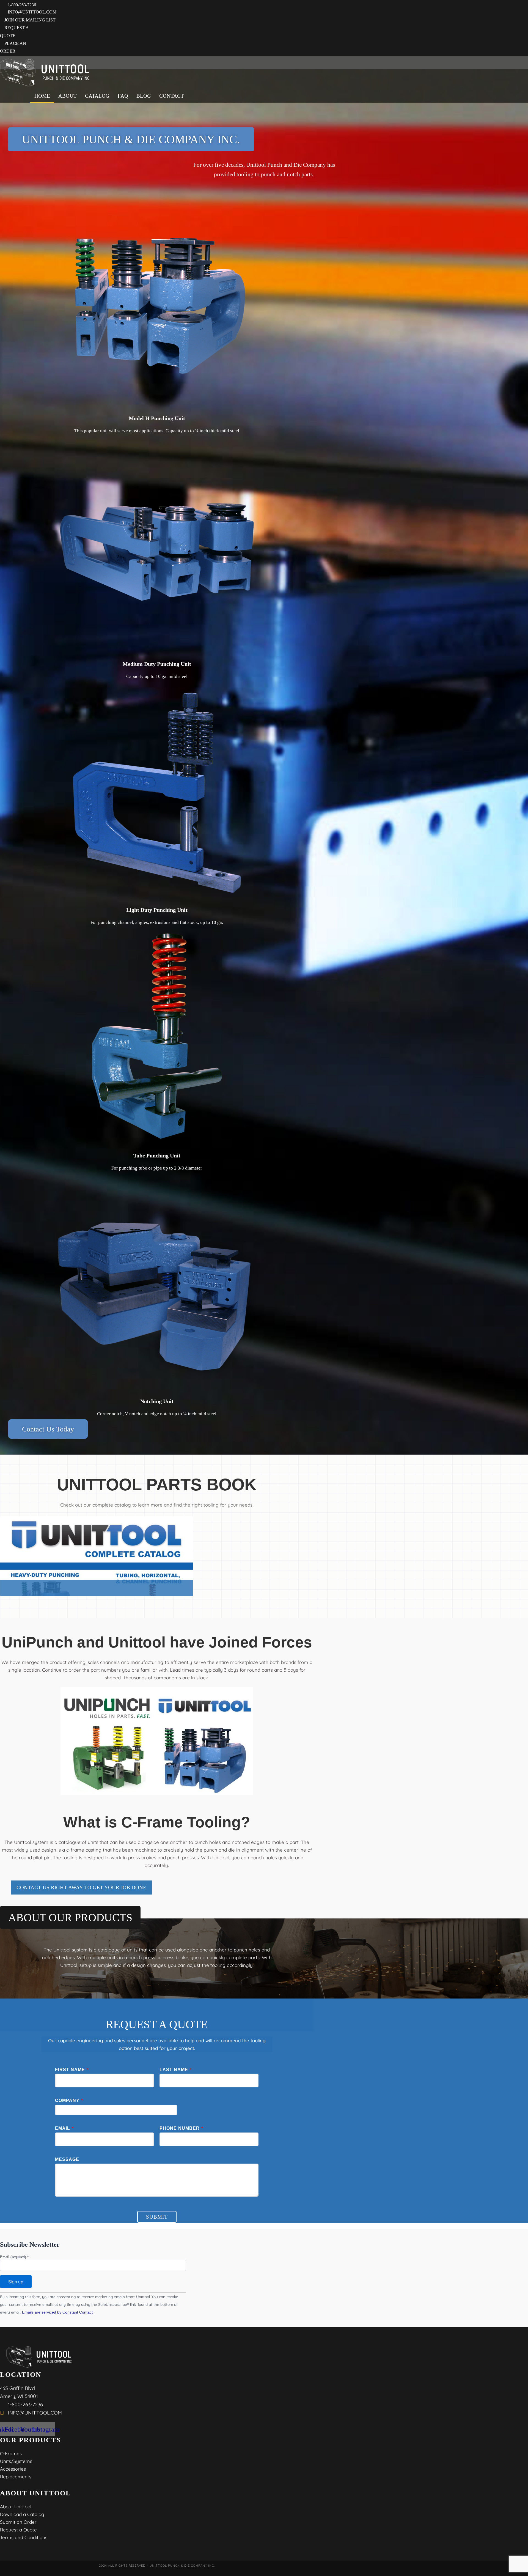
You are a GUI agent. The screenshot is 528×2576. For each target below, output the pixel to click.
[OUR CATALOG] (97, 1556)
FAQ (123, 96)
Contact (172, 96)
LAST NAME (176, 2070)
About (68, 96)
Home (42, 96)
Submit (157, 2217)
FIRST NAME (72, 2070)
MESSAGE (67, 2159)
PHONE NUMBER (181, 2128)
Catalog (97, 96)
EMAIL (64, 2128)
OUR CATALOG (97, 1599)
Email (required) (15, 2257)
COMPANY (69, 2100)
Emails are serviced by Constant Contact (57, 2312)
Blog (144, 96)
